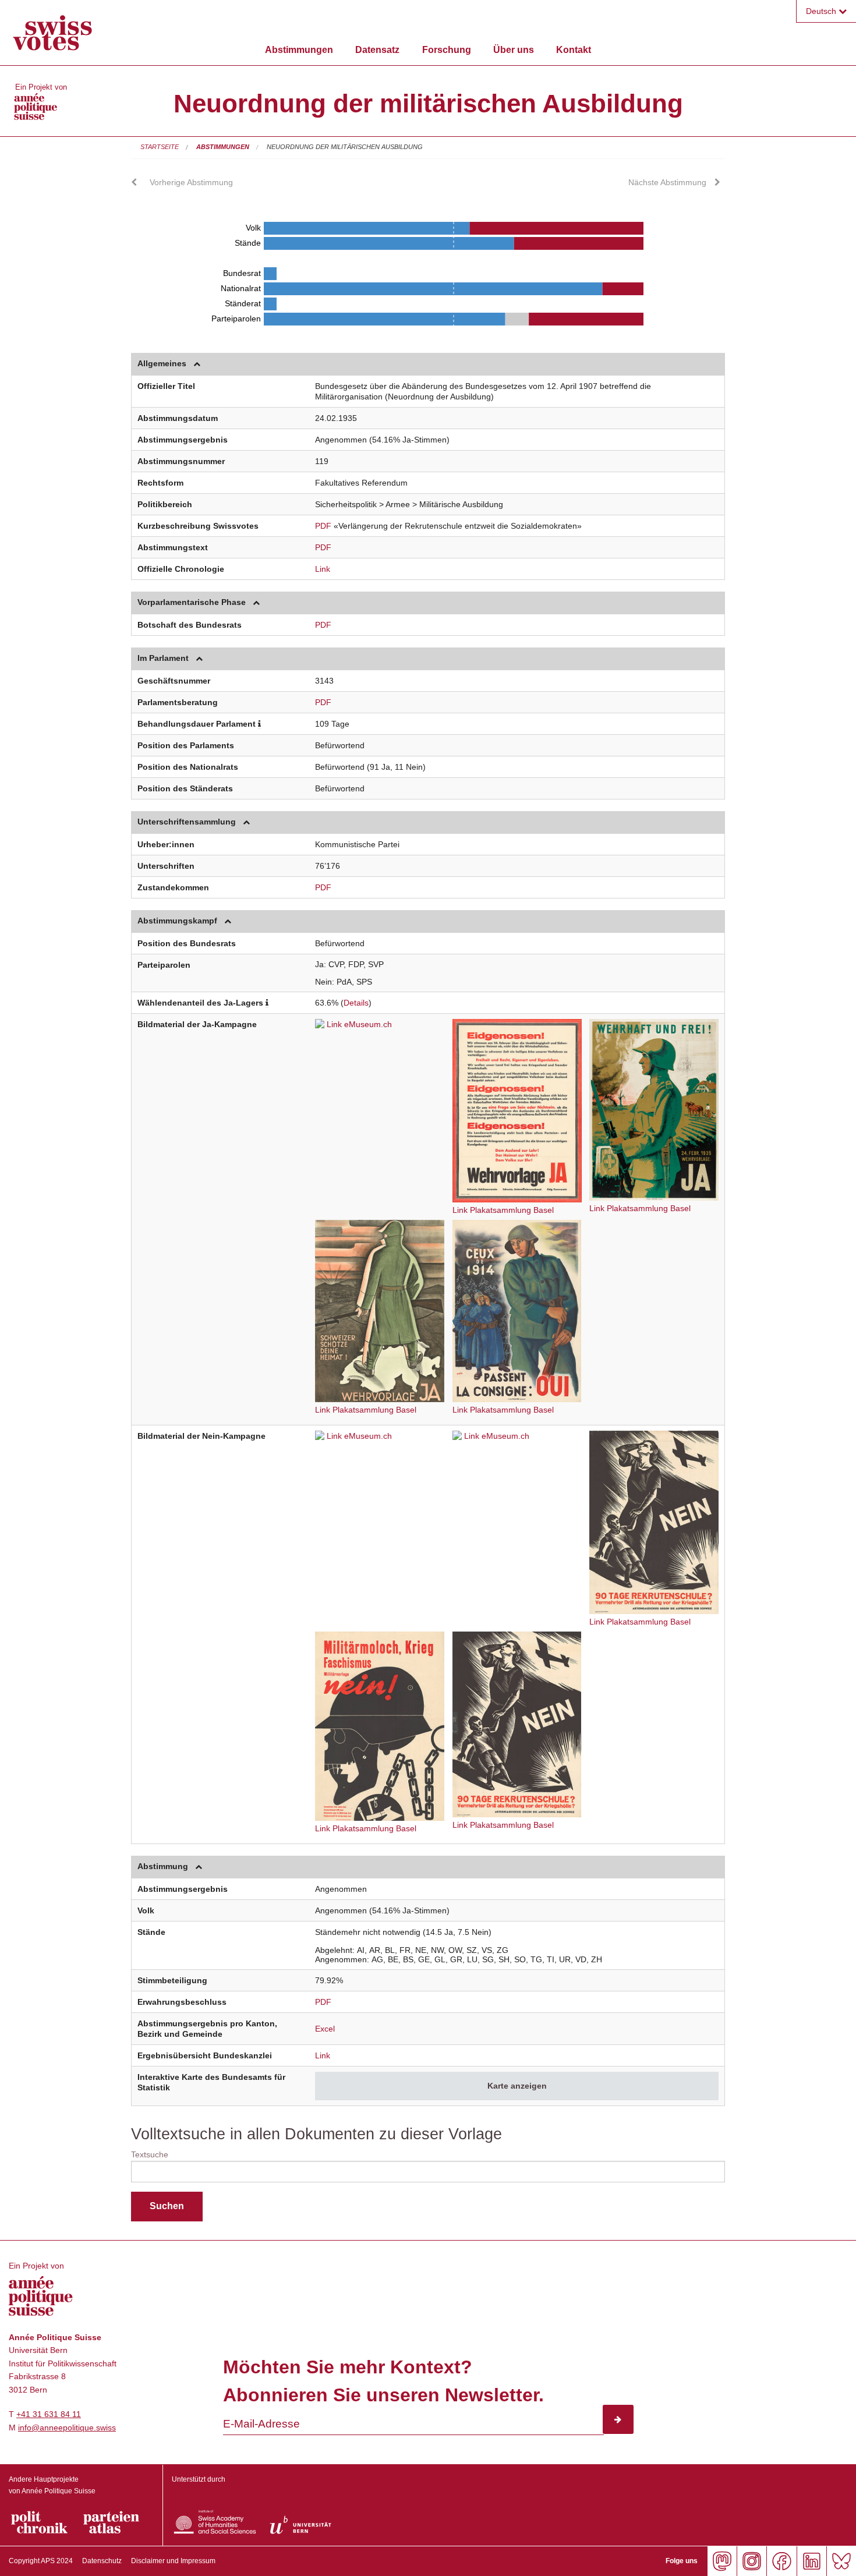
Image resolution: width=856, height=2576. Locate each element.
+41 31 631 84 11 (49, 2414)
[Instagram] (751, 2561)
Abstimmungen (299, 50)
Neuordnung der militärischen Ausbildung (345, 147)
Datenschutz (102, 2561)
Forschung (447, 50)
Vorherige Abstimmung (191, 182)
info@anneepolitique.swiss (67, 2428)
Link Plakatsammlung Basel (503, 1210)
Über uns (514, 50)
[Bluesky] (841, 2561)
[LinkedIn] (811, 2561)
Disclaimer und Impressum (173, 2561)
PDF (323, 526)
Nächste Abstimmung (667, 182)
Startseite (160, 147)
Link (323, 569)
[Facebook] (781, 2561)
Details (356, 1003)
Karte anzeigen (517, 2086)
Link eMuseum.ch (359, 1024)
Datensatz (377, 50)
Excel (325, 2029)
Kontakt (574, 50)
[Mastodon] (722, 2561)
